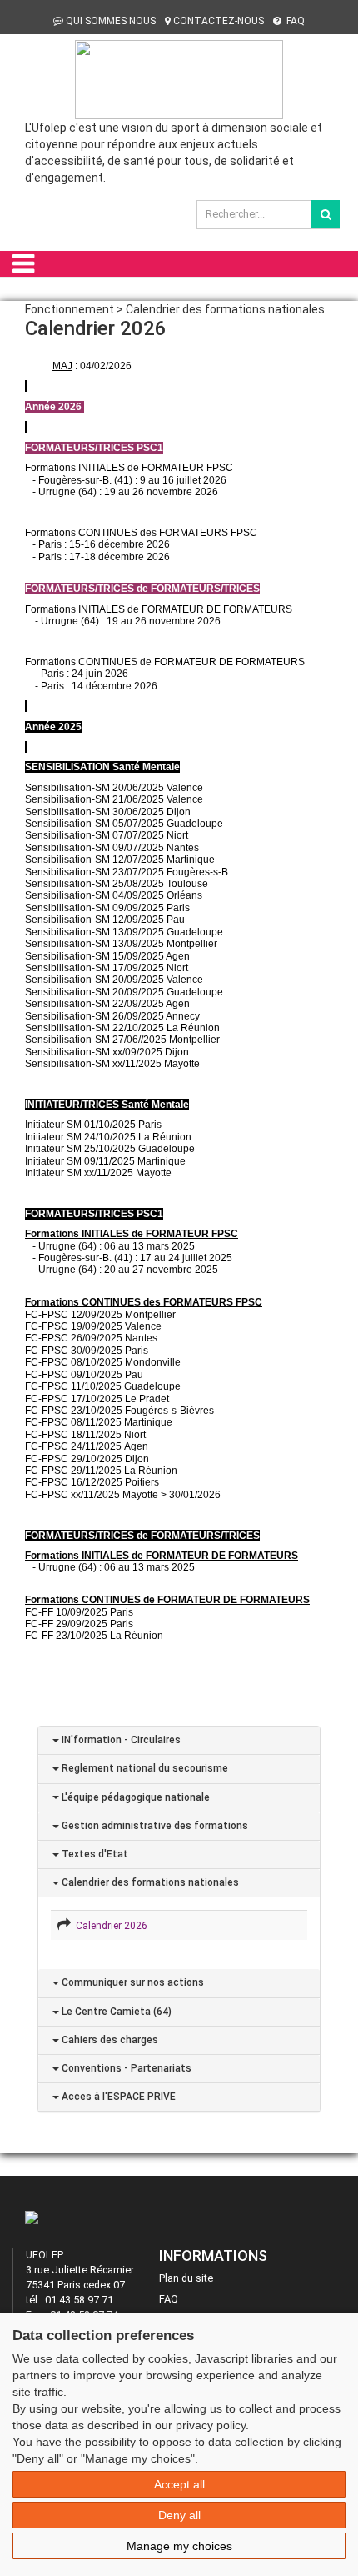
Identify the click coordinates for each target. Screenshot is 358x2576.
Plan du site (186, 2278)
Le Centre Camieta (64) (115, 2012)
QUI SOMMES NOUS (111, 21)
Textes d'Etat (94, 1854)
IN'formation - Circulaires (120, 1740)
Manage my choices (179, 2546)
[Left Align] (326, 214)
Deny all (179, 2515)
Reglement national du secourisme (144, 1768)
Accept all (179, 2484)
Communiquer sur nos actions (132, 1982)
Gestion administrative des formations (154, 1826)
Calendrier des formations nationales (149, 1882)
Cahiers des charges (109, 2040)
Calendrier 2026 (109, 1926)
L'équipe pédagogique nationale (134, 1797)
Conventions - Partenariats (125, 2068)
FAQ (294, 21)
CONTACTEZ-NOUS (219, 21)
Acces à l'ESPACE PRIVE (117, 2097)
